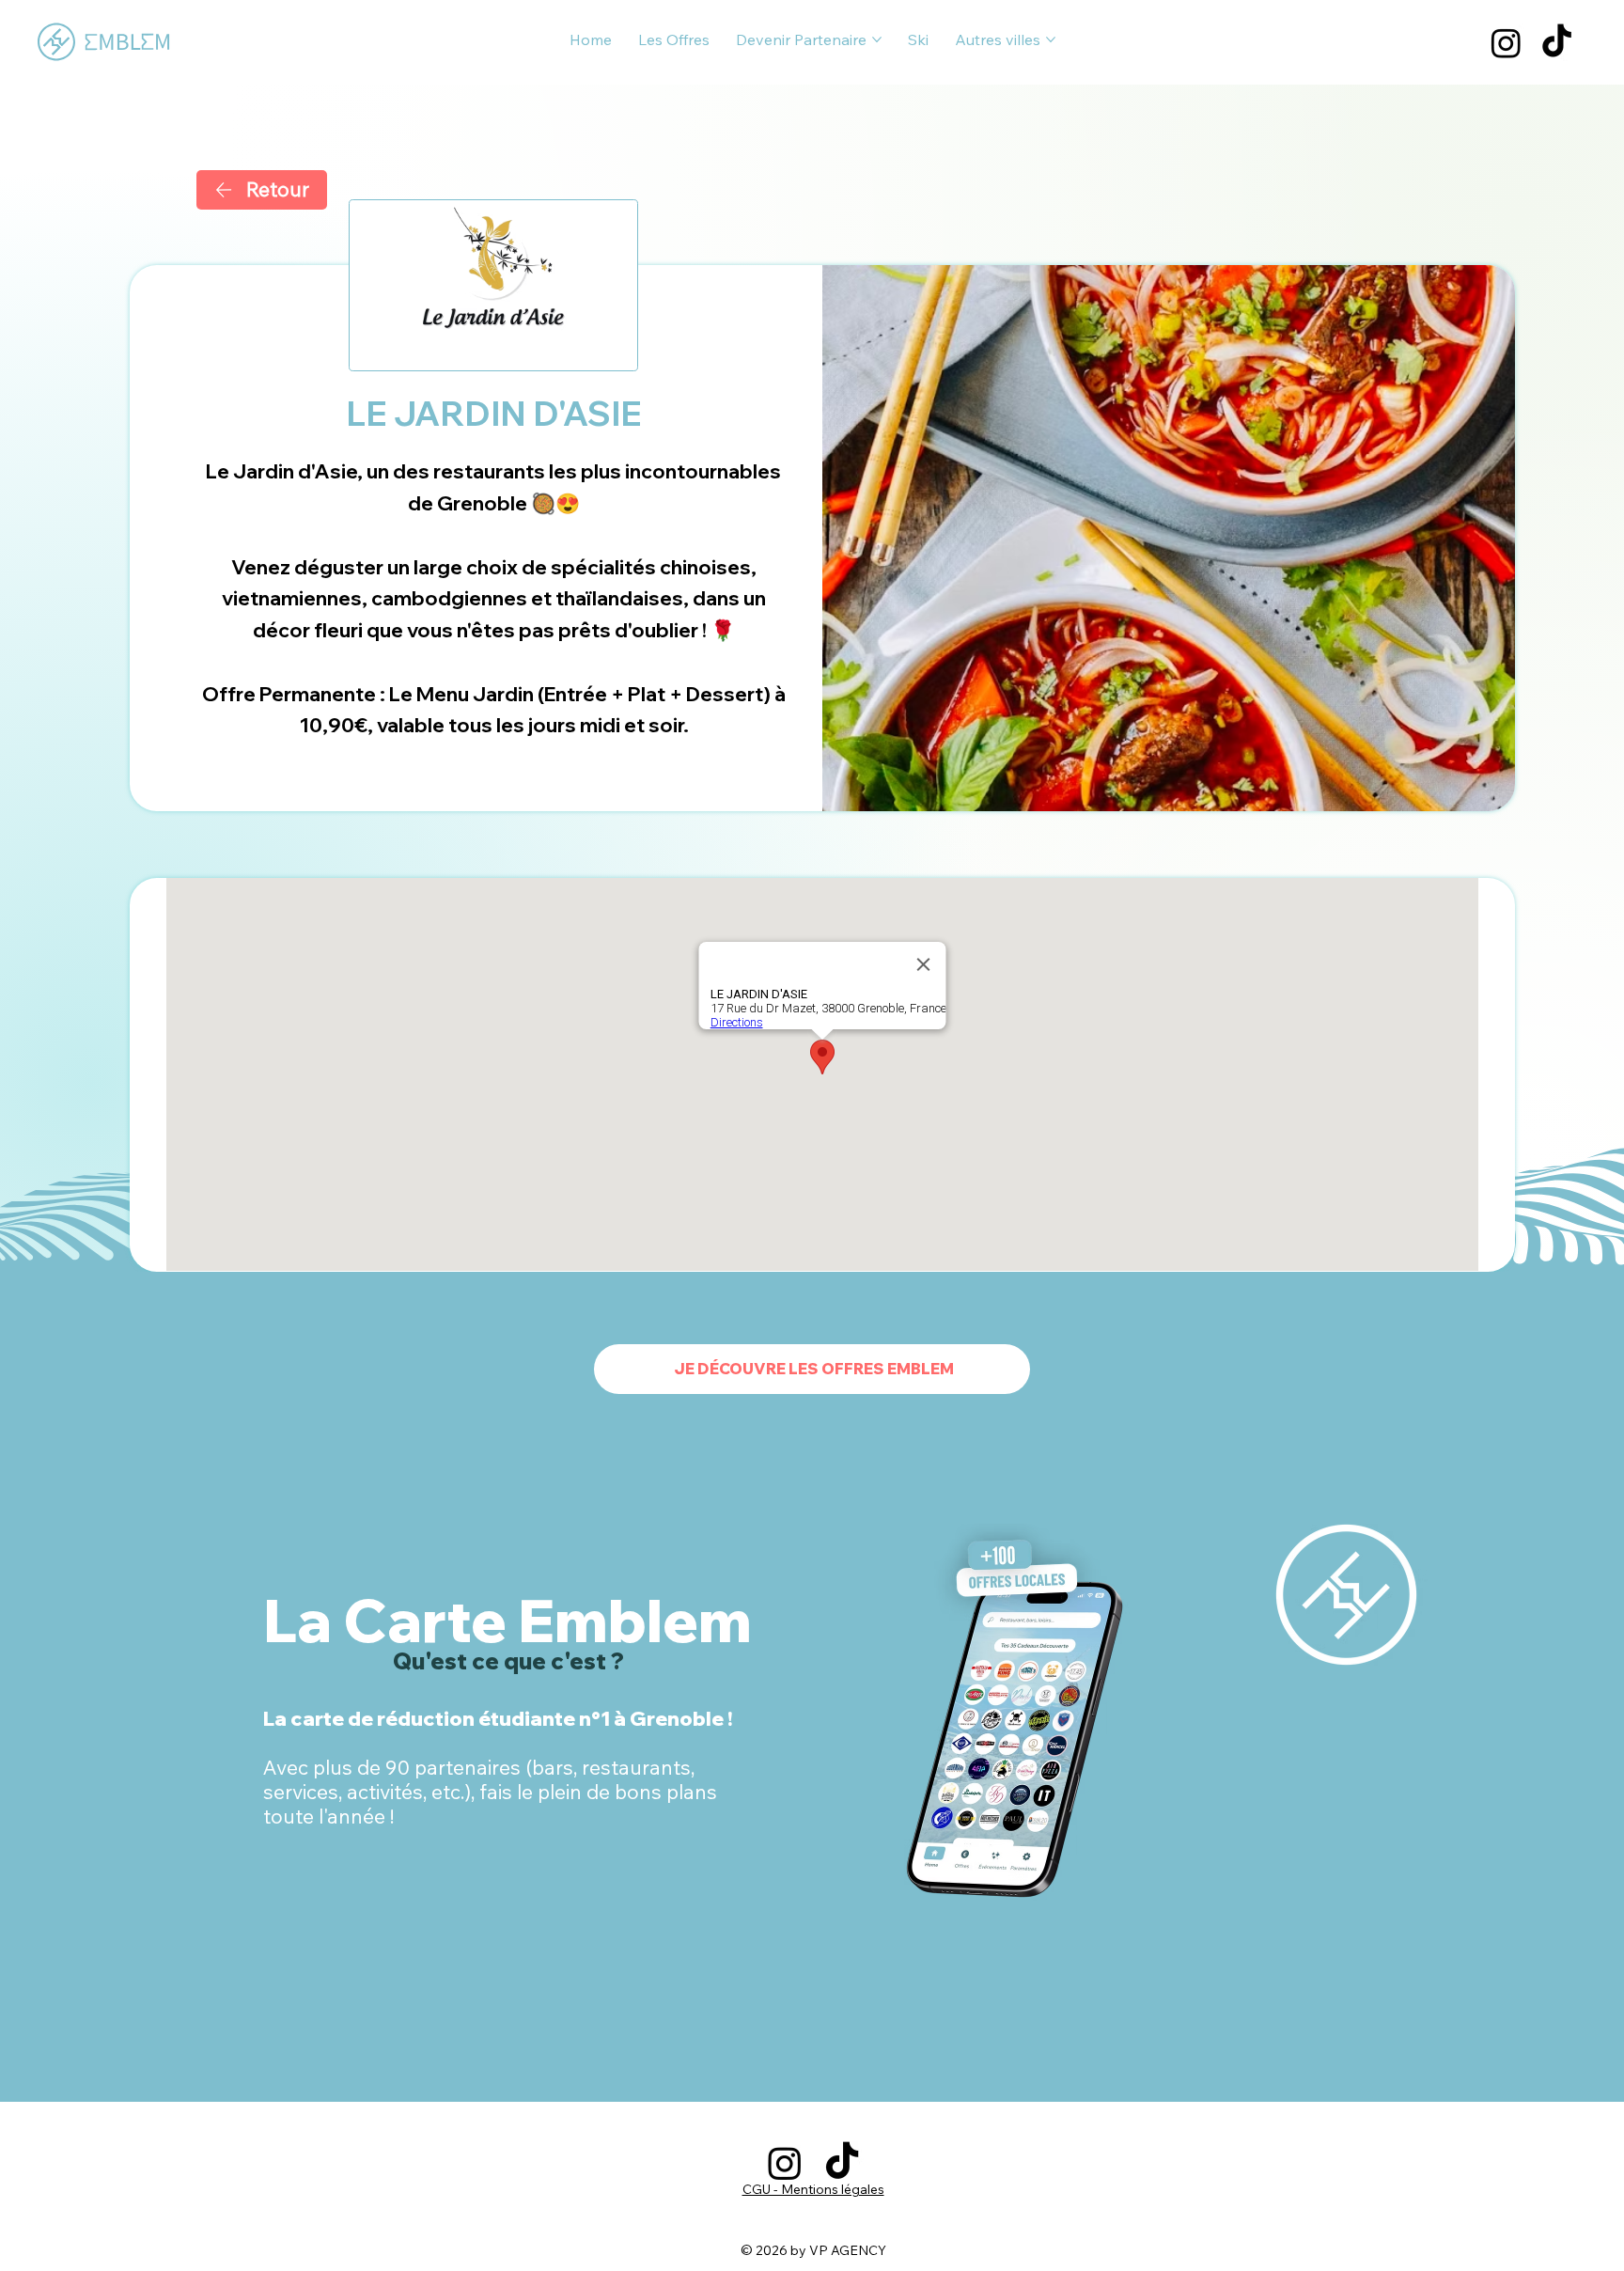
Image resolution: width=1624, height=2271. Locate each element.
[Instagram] (1506, 43)
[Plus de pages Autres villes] (1051, 39)
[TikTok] (1557, 43)
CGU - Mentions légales (813, 2189)
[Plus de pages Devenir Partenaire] (877, 39)
